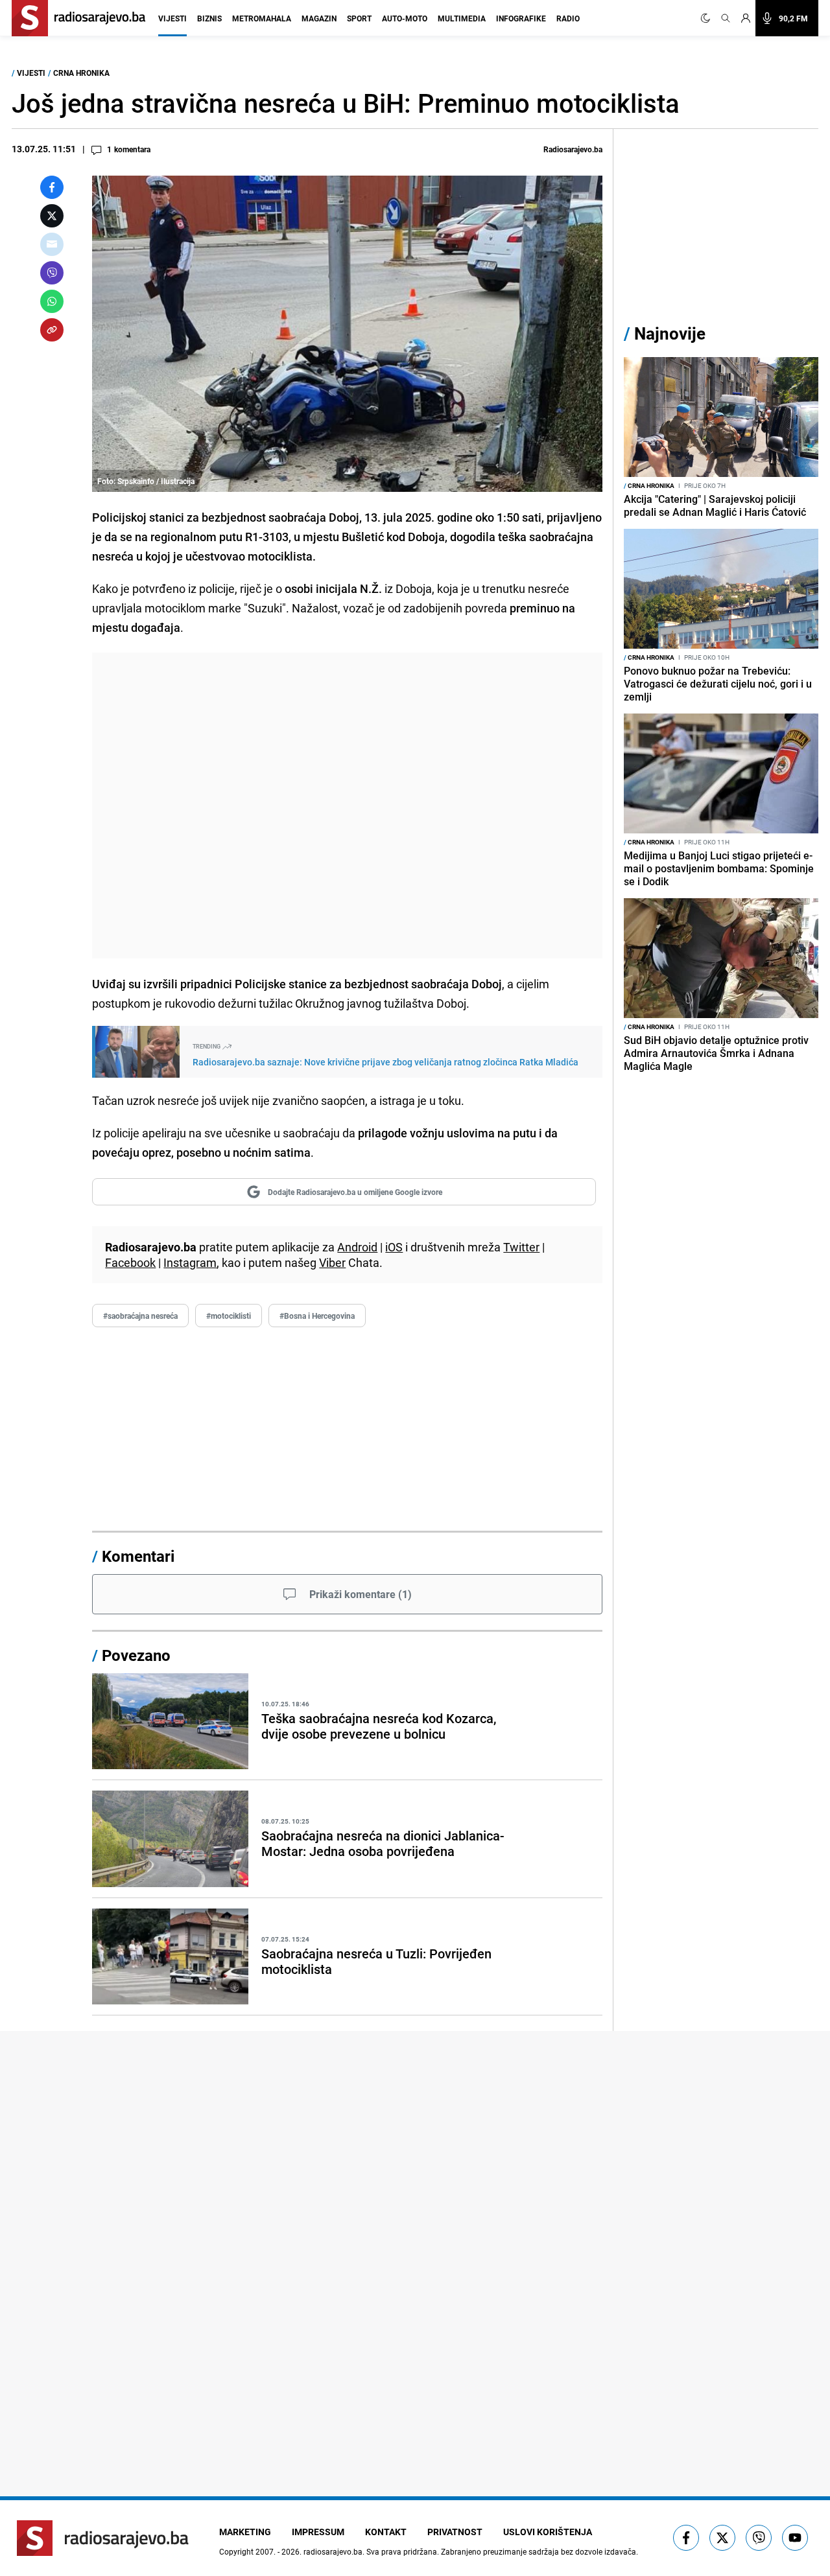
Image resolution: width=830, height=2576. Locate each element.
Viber (332, 1262)
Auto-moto (405, 18)
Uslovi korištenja (548, 2532)
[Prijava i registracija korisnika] (746, 18)
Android (357, 1247)
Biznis (209, 18)
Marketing (245, 2532)
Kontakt (386, 2532)
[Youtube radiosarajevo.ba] (795, 2538)
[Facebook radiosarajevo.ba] (686, 2538)
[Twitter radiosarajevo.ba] (722, 2538)
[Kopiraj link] (52, 330)
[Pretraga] (726, 18)
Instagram (190, 1262)
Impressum (318, 2532)
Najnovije (670, 333)
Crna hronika (81, 73)
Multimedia (462, 18)
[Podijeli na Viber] (52, 273)
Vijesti (172, 18)
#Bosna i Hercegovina (317, 1316)
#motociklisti (229, 1316)
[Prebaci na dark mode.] (708, 18)
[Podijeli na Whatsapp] (52, 301)
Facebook (130, 1262)
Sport (359, 18)
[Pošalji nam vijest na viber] (759, 2538)
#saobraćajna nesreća (140, 1316)
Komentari (138, 1556)
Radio (568, 18)
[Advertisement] (347, 806)
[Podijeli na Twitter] (52, 216)
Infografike (521, 18)
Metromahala (262, 18)
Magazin (319, 18)
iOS (394, 1247)
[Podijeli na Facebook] (52, 187)
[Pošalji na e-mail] (52, 244)
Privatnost (455, 2532)
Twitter (521, 1247)
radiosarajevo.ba (333, 2551)
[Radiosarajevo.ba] (103, 2538)
